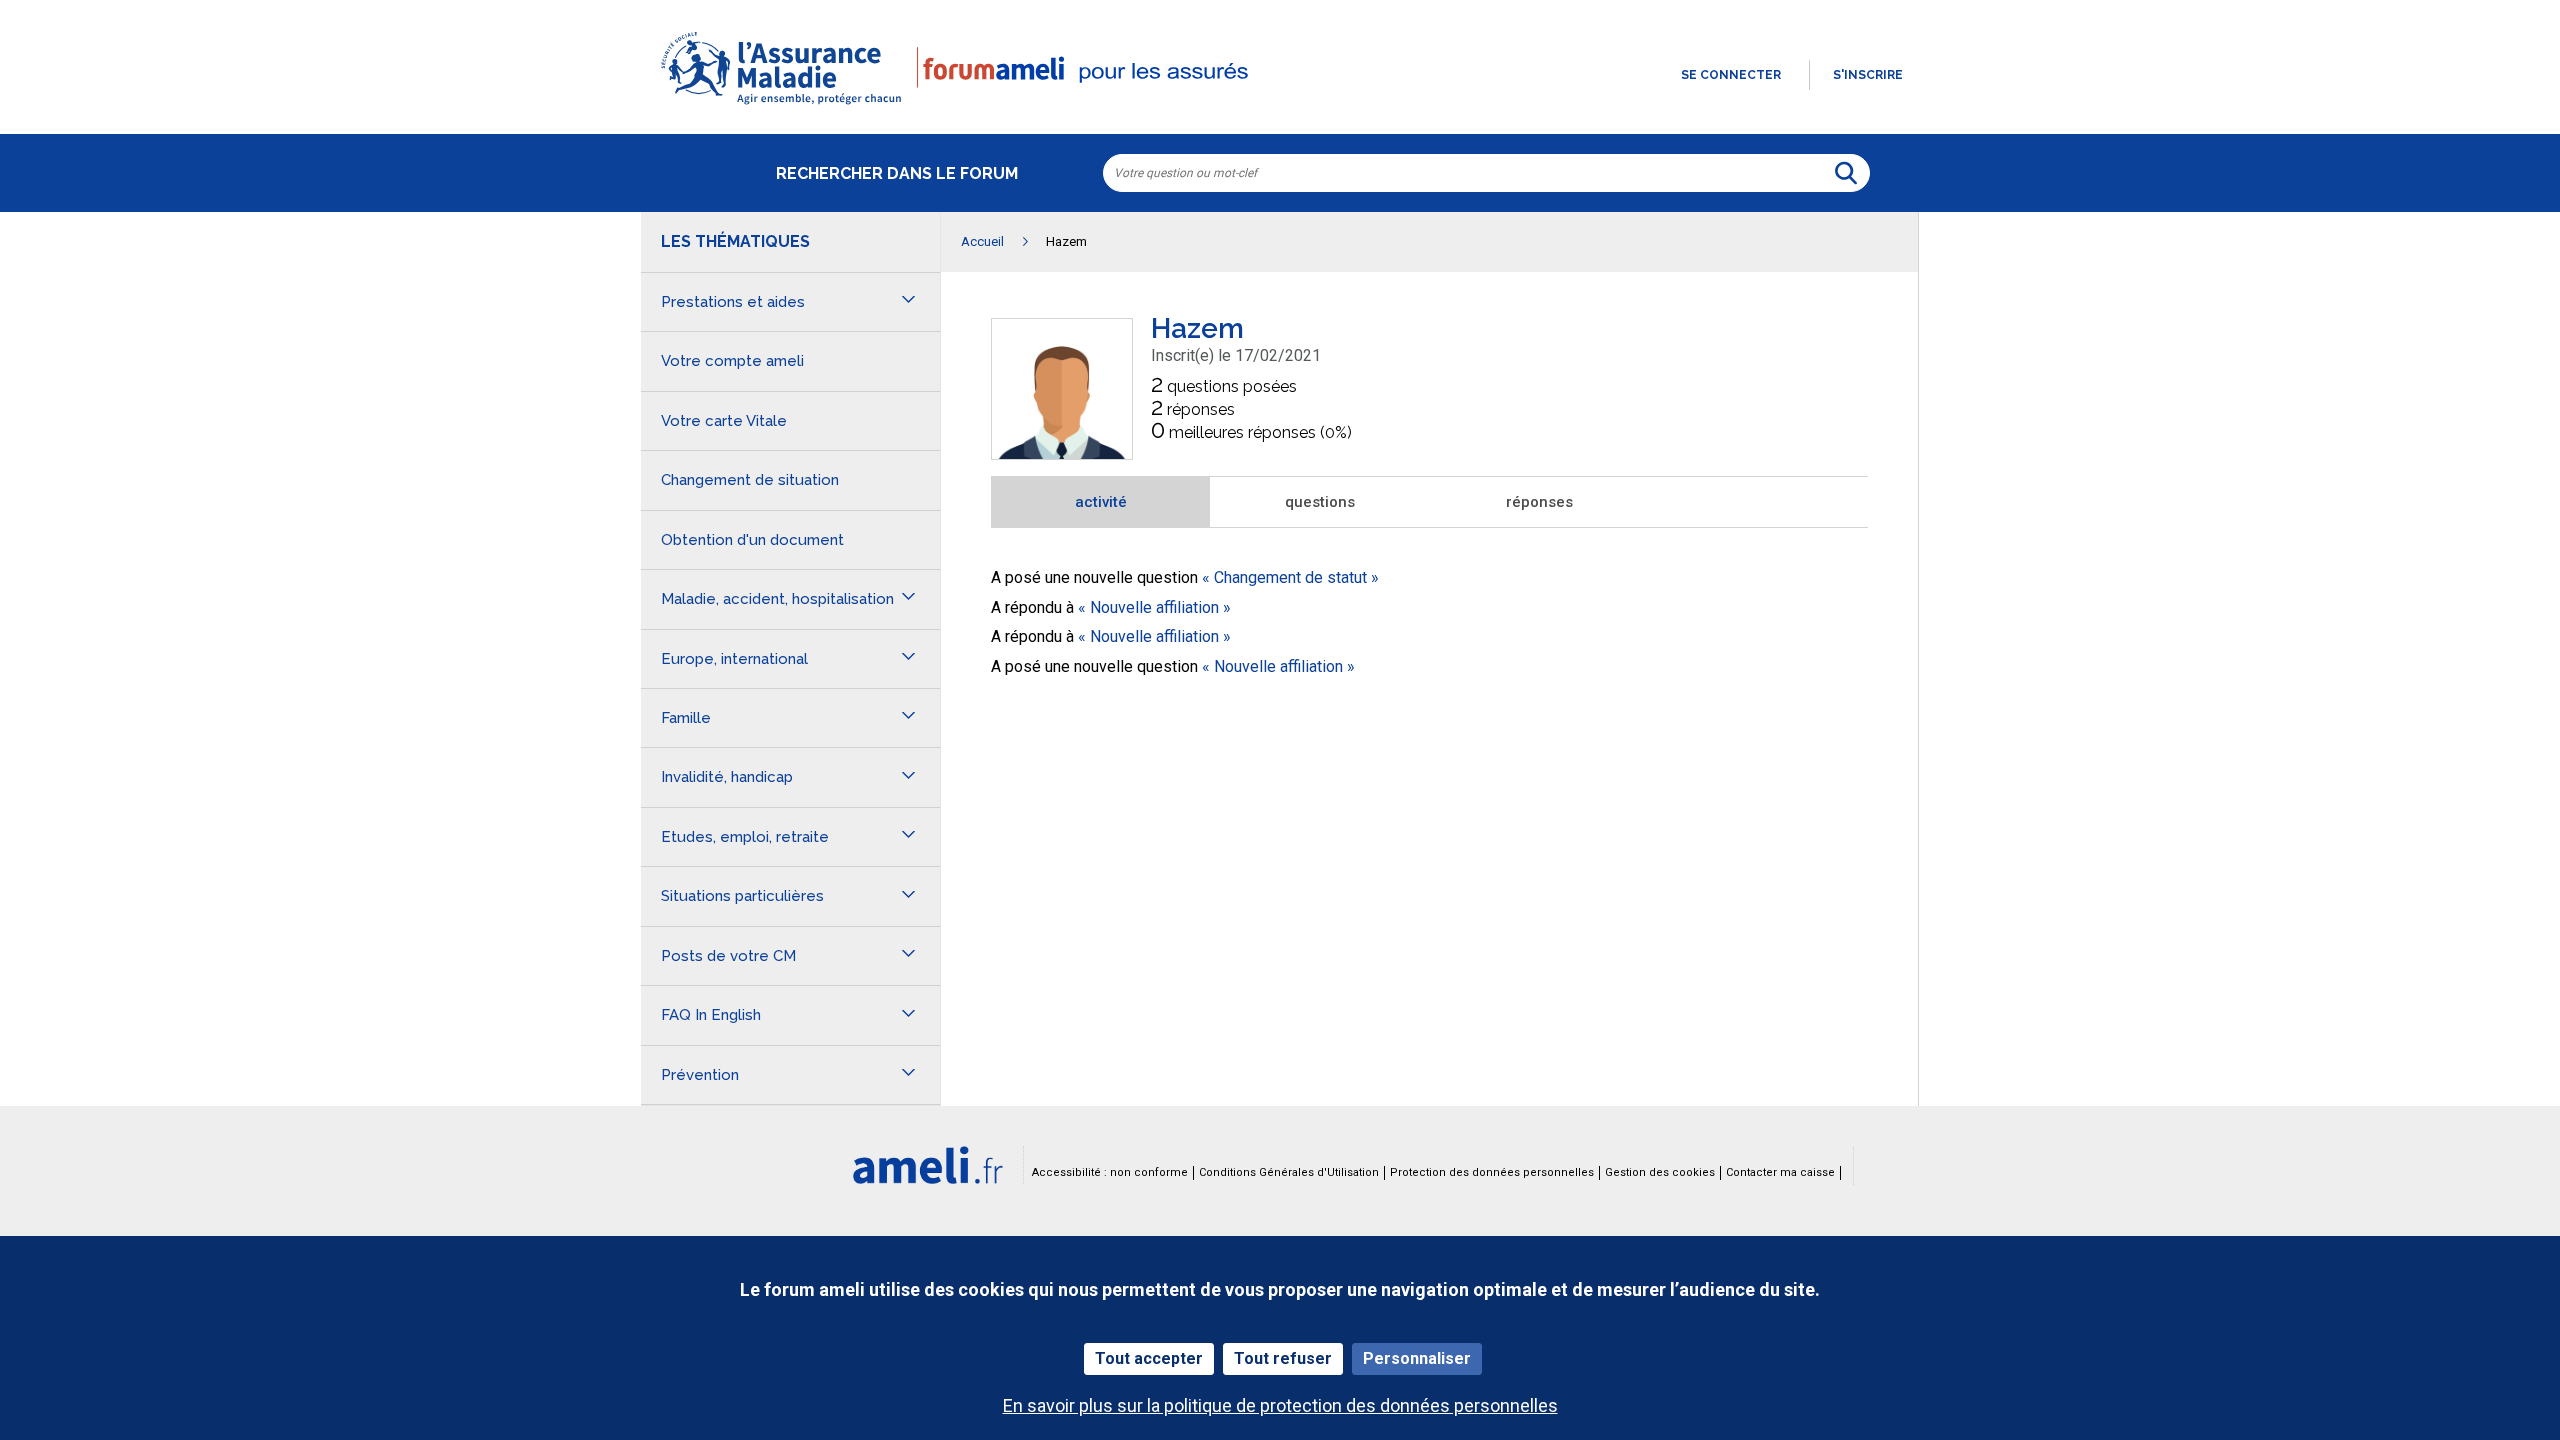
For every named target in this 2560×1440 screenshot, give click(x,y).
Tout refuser (1283, 1358)
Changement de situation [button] (750, 480)
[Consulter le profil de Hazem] (1062, 453)
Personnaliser (1417, 1358)
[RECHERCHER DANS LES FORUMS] (1846, 173)
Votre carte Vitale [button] (724, 421)
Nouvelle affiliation (1154, 607)
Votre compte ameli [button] (732, 361)
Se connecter (1731, 75)
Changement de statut (1290, 577)
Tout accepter (1149, 1358)
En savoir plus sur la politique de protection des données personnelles (1280, 1405)
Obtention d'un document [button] (752, 540)
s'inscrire (1868, 75)
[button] (1280, 106)
